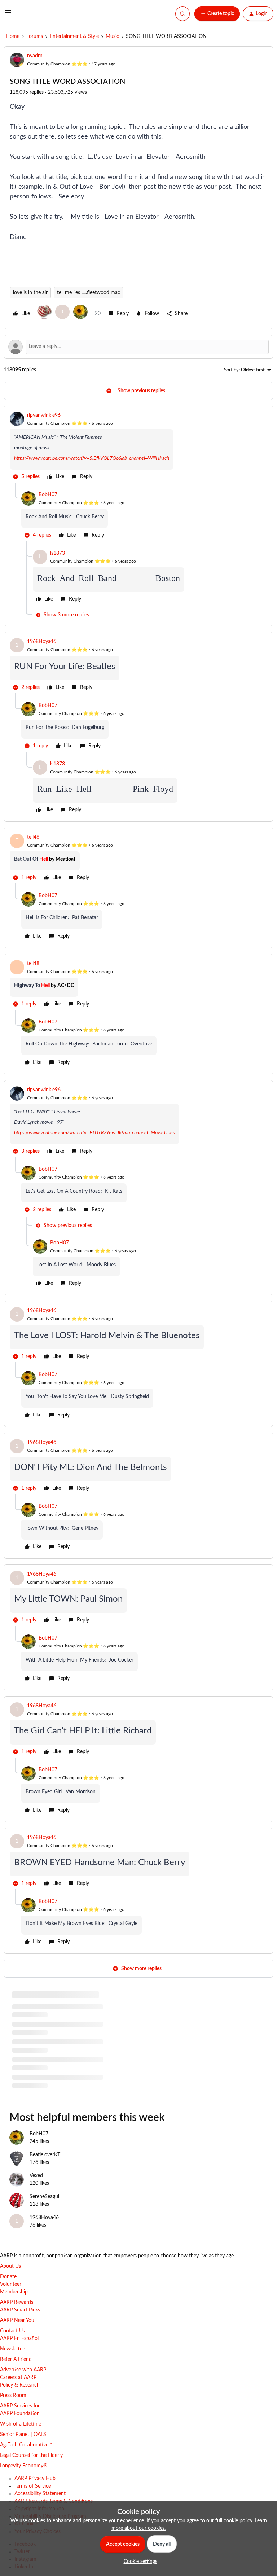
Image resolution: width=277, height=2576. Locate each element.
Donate (8, 2277)
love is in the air (30, 293)
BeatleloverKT (45, 2155)
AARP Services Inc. (21, 2406)
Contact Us (12, 2331)
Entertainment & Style (74, 36)
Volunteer (11, 2284)
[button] (8, 15)
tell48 (33, 837)
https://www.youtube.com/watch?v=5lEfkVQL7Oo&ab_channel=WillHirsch (92, 458)
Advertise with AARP (23, 2370)
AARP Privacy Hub (35, 2479)
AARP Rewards (17, 2302)
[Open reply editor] (138, 347)
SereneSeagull (45, 2197)
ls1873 (58, 553)
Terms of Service (33, 2486)
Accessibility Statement (40, 2494)
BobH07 (48, 495)
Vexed (36, 2176)
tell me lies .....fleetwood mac (89, 293)
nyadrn (35, 56)
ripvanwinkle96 (44, 415)
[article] (138, 447)
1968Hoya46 (42, 642)
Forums (35, 36)
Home (13, 36)
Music (112, 36)
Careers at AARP (18, 2378)
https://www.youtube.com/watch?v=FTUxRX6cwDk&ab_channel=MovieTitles (94, 1133)
